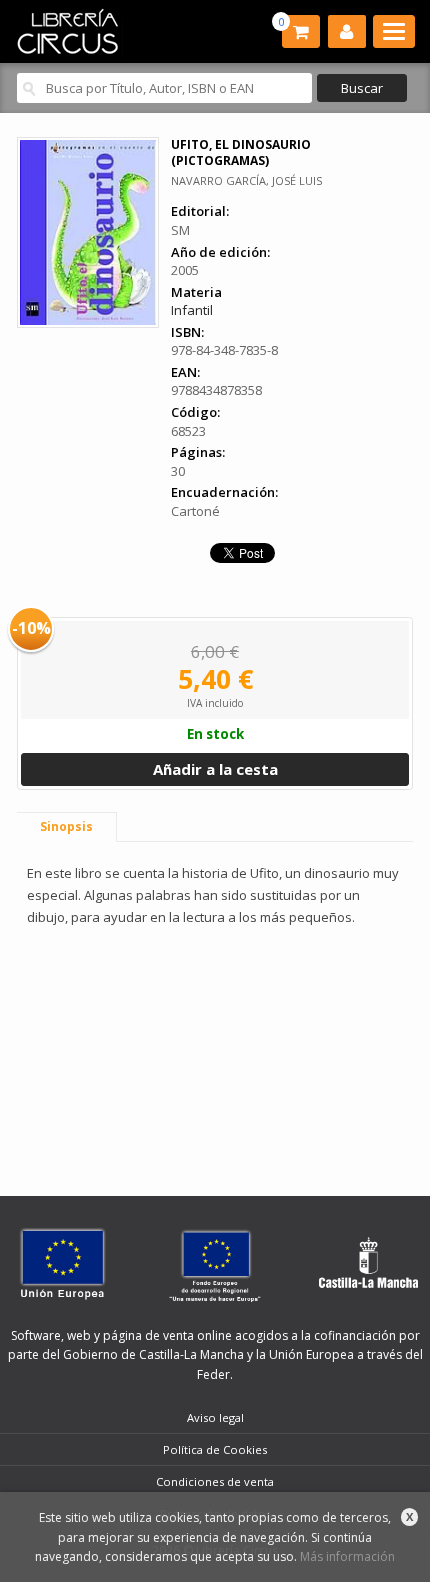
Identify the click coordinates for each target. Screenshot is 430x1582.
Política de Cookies (215, 1449)
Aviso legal (215, 1417)
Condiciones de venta (215, 1481)
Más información (347, 1556)
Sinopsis (66, 826)
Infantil (192, 310)
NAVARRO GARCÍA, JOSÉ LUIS (246, 180)
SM (180, 230)
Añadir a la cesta (215, 769)
